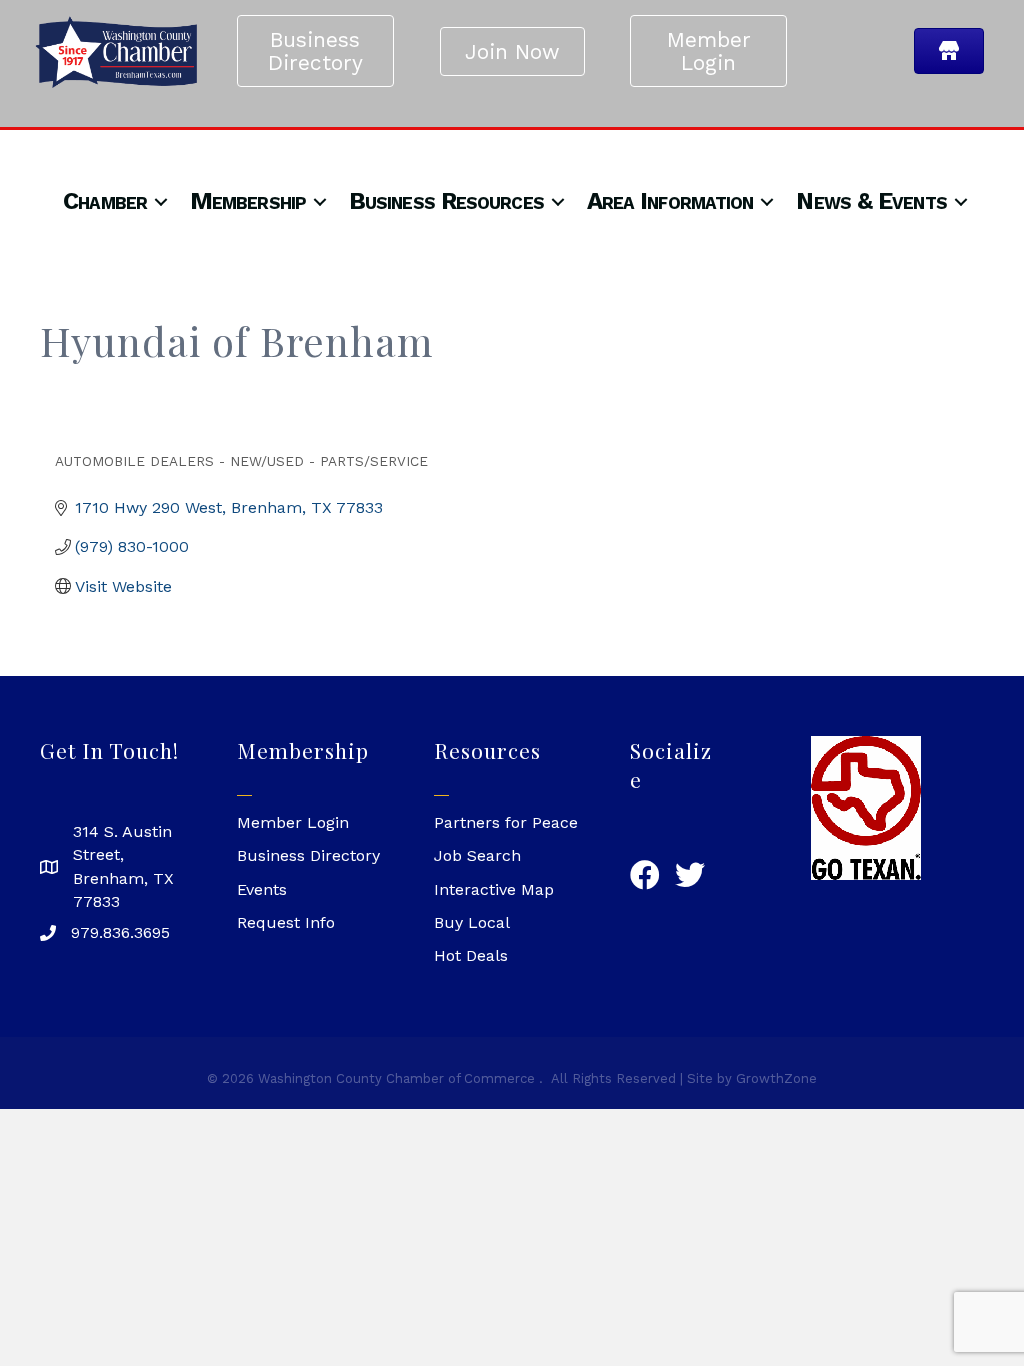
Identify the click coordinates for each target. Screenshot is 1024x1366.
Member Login (293, 822)
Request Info (286, 922)
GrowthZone (776, 1078)
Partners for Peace (506, 822)
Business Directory (308, 855)
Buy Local (472, 922)
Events (262, 889)
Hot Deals (471, 955)
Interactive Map (494, 889)
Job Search (477, 855)
